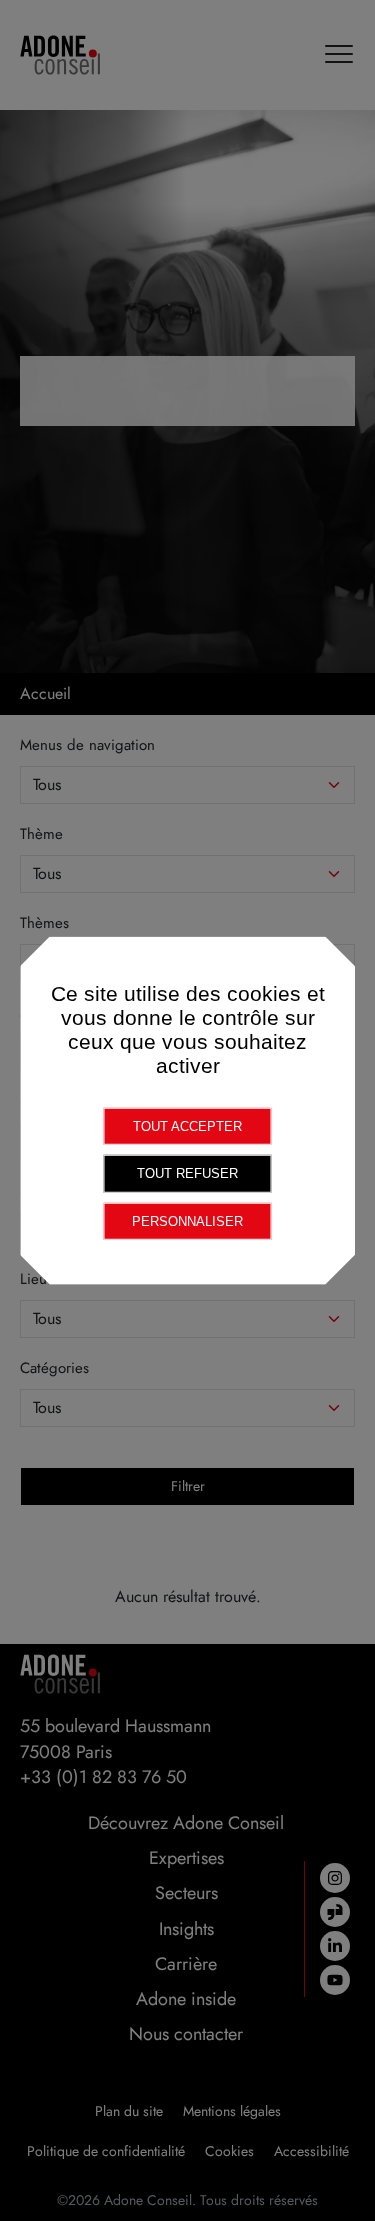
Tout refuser (187, 1173)
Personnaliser (187, 1220)
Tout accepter (187, 1125)
